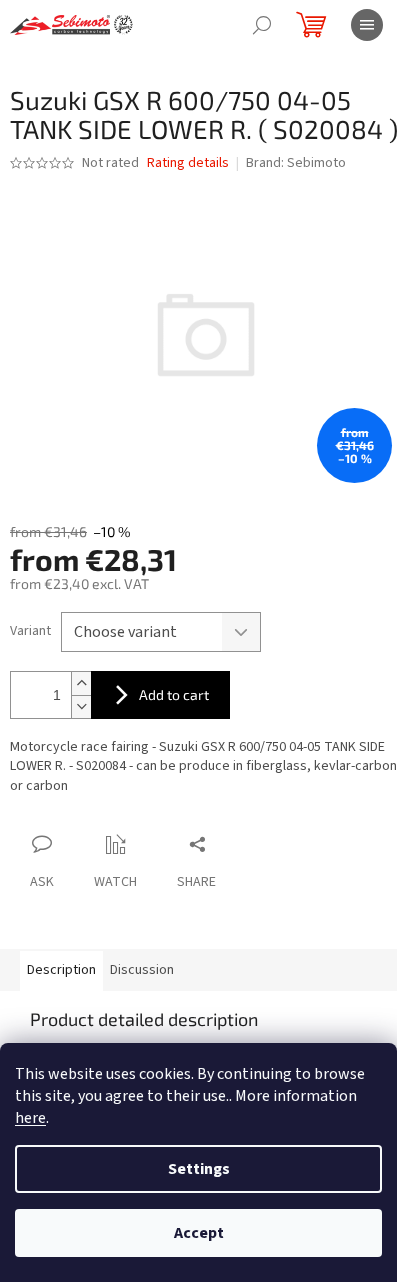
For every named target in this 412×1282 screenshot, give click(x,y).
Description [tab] (61, 970)
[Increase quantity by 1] (81, 683)
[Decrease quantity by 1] (81, 706)
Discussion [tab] (142, 970)
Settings (199, 1169)
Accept (199, 1233)
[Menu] (367, 25)
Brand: (296, 163)
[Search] (262, 25)
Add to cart (174, 694)
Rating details (188, 163)
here (30, 1118)
